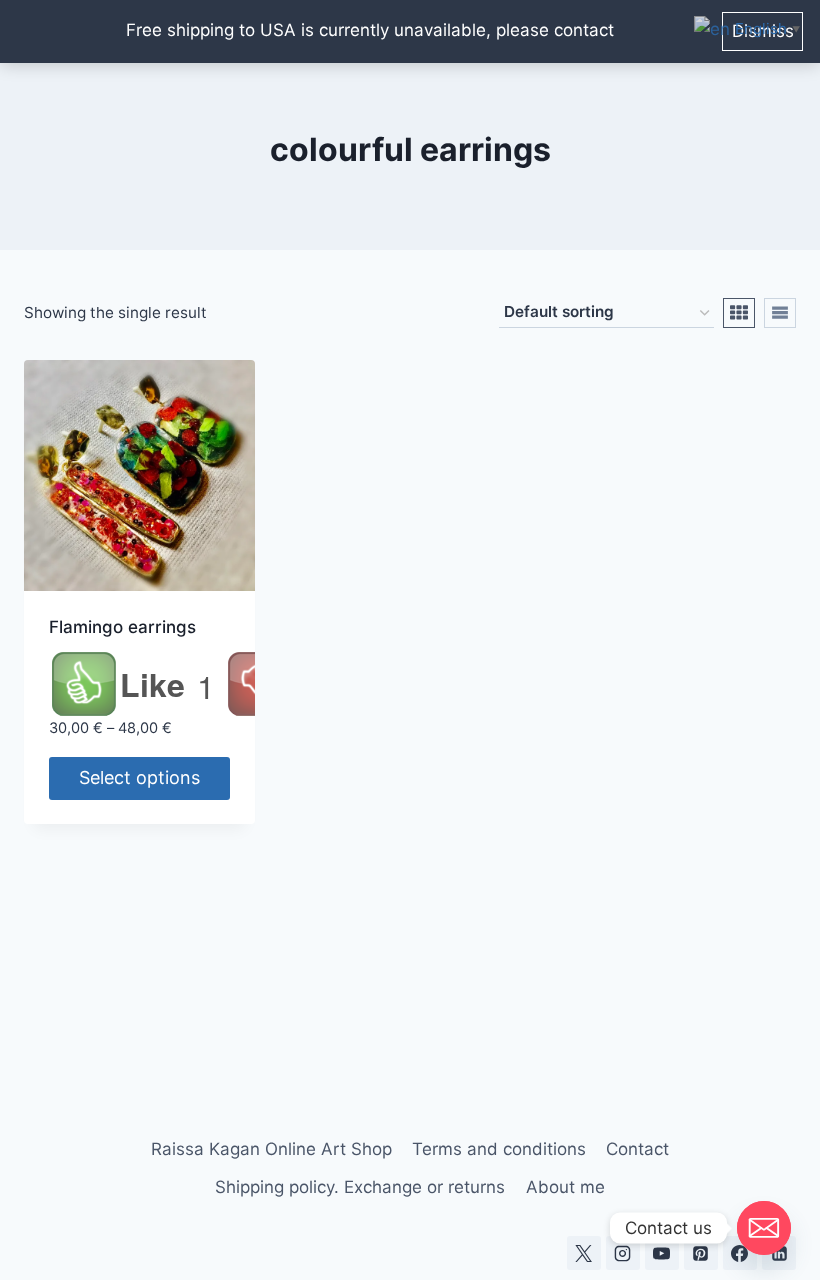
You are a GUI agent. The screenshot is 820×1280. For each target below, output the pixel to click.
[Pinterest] (701, 1253)
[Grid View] (739, 313)
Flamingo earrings (122, 627)
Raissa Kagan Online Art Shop (271, 1149)
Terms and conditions (499, 1149)
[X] (584, 1253)
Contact (637, 1149)
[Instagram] (623, 1253)
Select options (139, 777)
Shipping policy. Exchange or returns (360, 1187)
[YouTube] (662, 1253)
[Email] (764, 1228)
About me (565, 1187)
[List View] (780, 313)
